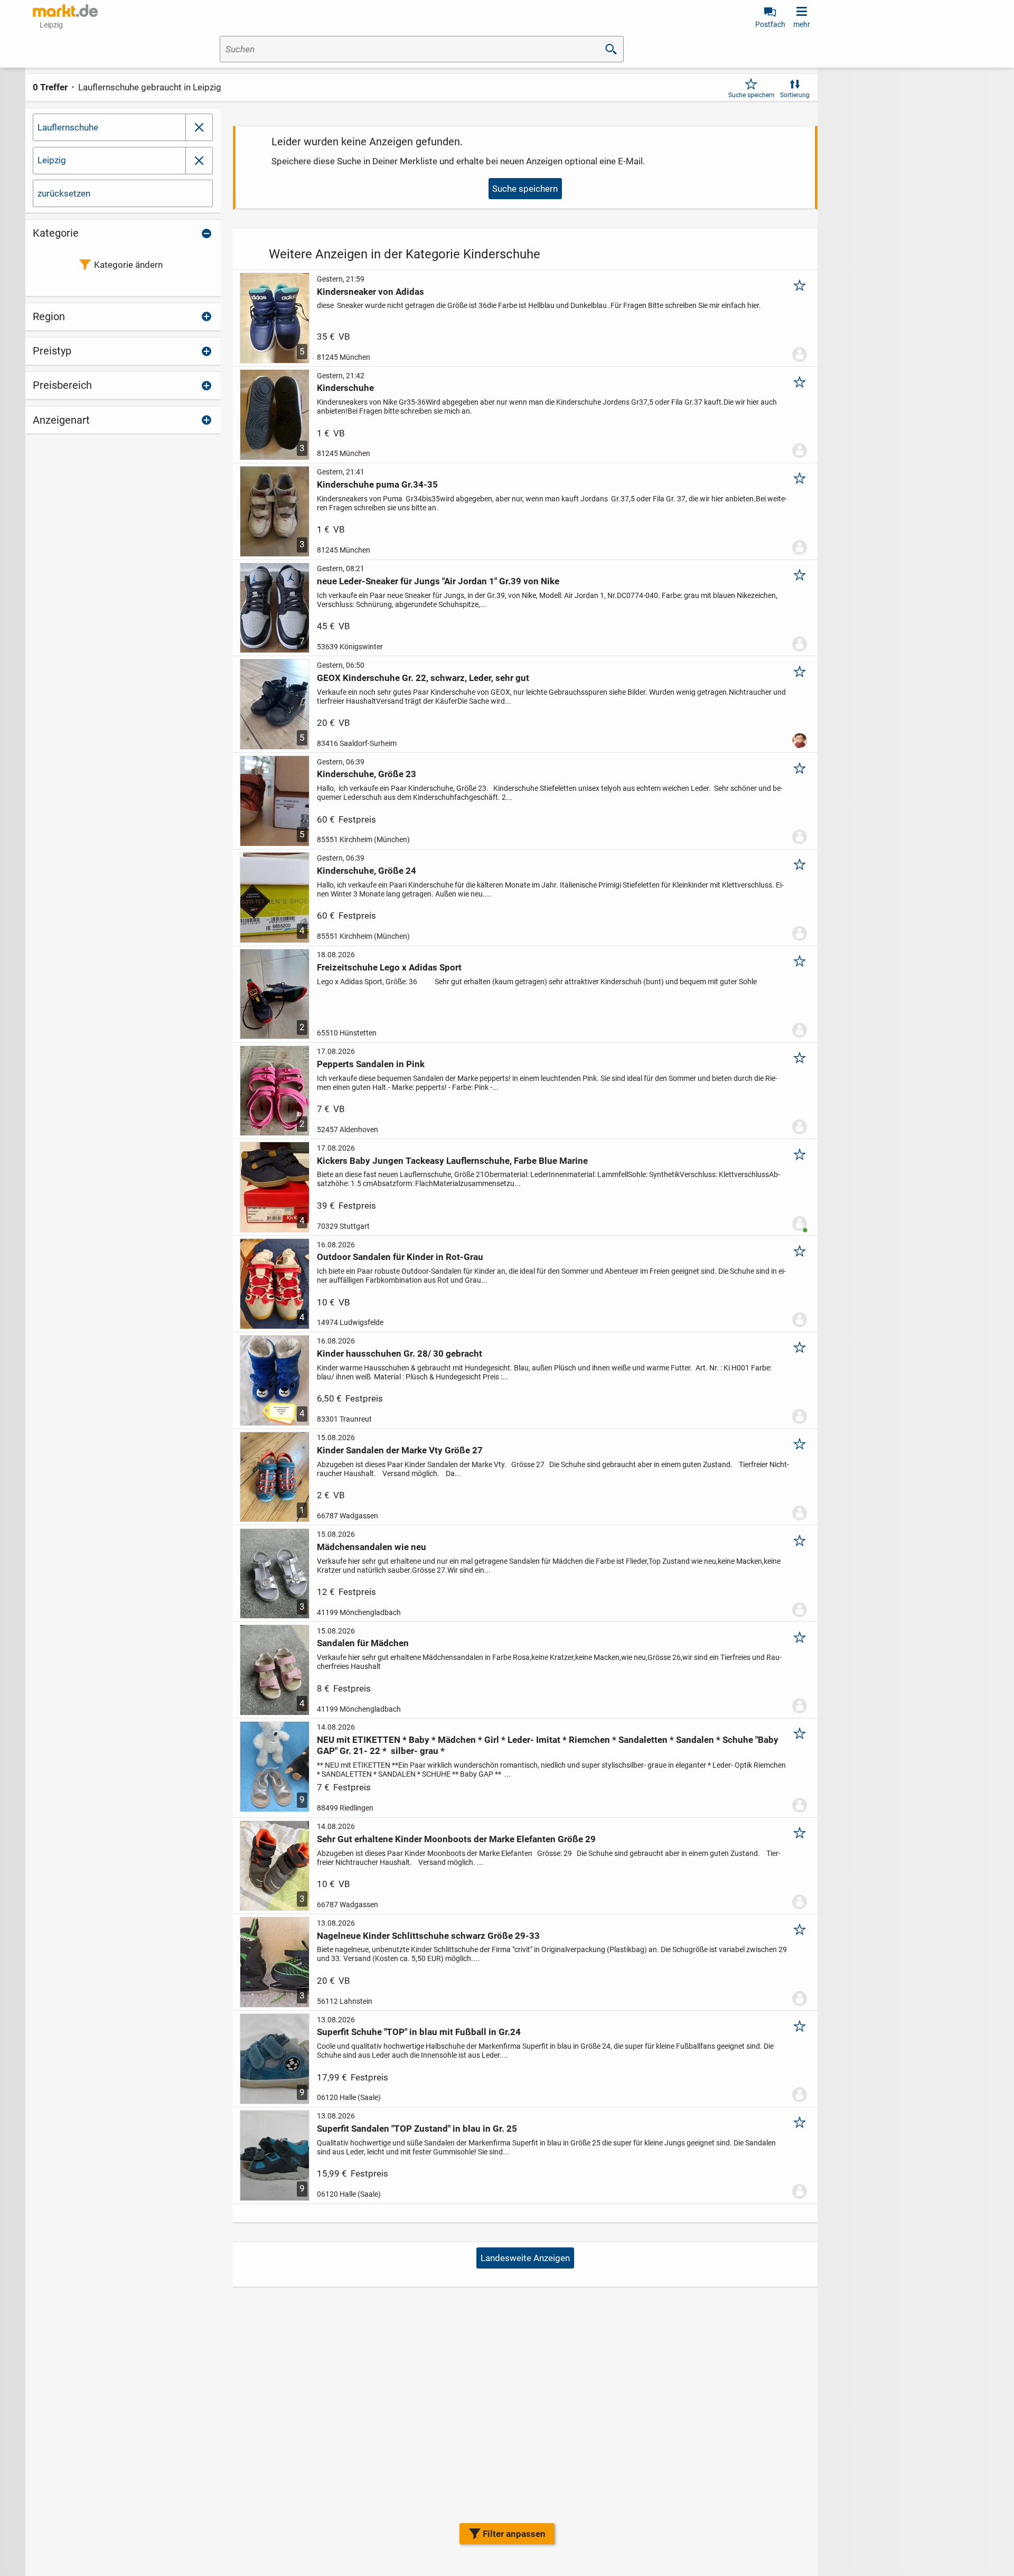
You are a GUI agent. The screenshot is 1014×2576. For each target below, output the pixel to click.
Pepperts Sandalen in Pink (371, 1064)
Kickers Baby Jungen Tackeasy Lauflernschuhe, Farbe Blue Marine (452, 1161)
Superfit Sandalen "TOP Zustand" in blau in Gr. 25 (417, 2129)
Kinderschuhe (345, 388)
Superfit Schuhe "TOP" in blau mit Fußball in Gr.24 (419, 2032)
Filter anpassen (514, 2534)
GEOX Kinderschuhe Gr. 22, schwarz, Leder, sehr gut (423, 678)
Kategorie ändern (128, 265)
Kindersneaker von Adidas (370, 292)
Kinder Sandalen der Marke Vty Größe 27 (400, 1450)
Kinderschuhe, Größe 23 (367, 774)
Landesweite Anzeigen (525, 2258)
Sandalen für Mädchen (363, 1643)
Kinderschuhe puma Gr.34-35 (377, 484)
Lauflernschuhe (68, 127)
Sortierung (795, 95)
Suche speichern (752, 95)
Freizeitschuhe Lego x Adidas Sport (389, 967)
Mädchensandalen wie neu (372, 1547)
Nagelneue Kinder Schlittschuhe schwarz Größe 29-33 (428, 1936)
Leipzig (52, 160)
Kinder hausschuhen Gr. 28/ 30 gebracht (400, 1354)
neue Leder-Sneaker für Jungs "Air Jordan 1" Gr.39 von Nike (438, 581)
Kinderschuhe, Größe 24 (367, 871)
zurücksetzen (64, 193)
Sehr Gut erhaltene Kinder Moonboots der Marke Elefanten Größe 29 (456, 1839)
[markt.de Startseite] (65, 11)
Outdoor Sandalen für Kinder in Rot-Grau (400, 1257)
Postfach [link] (770, 24)
